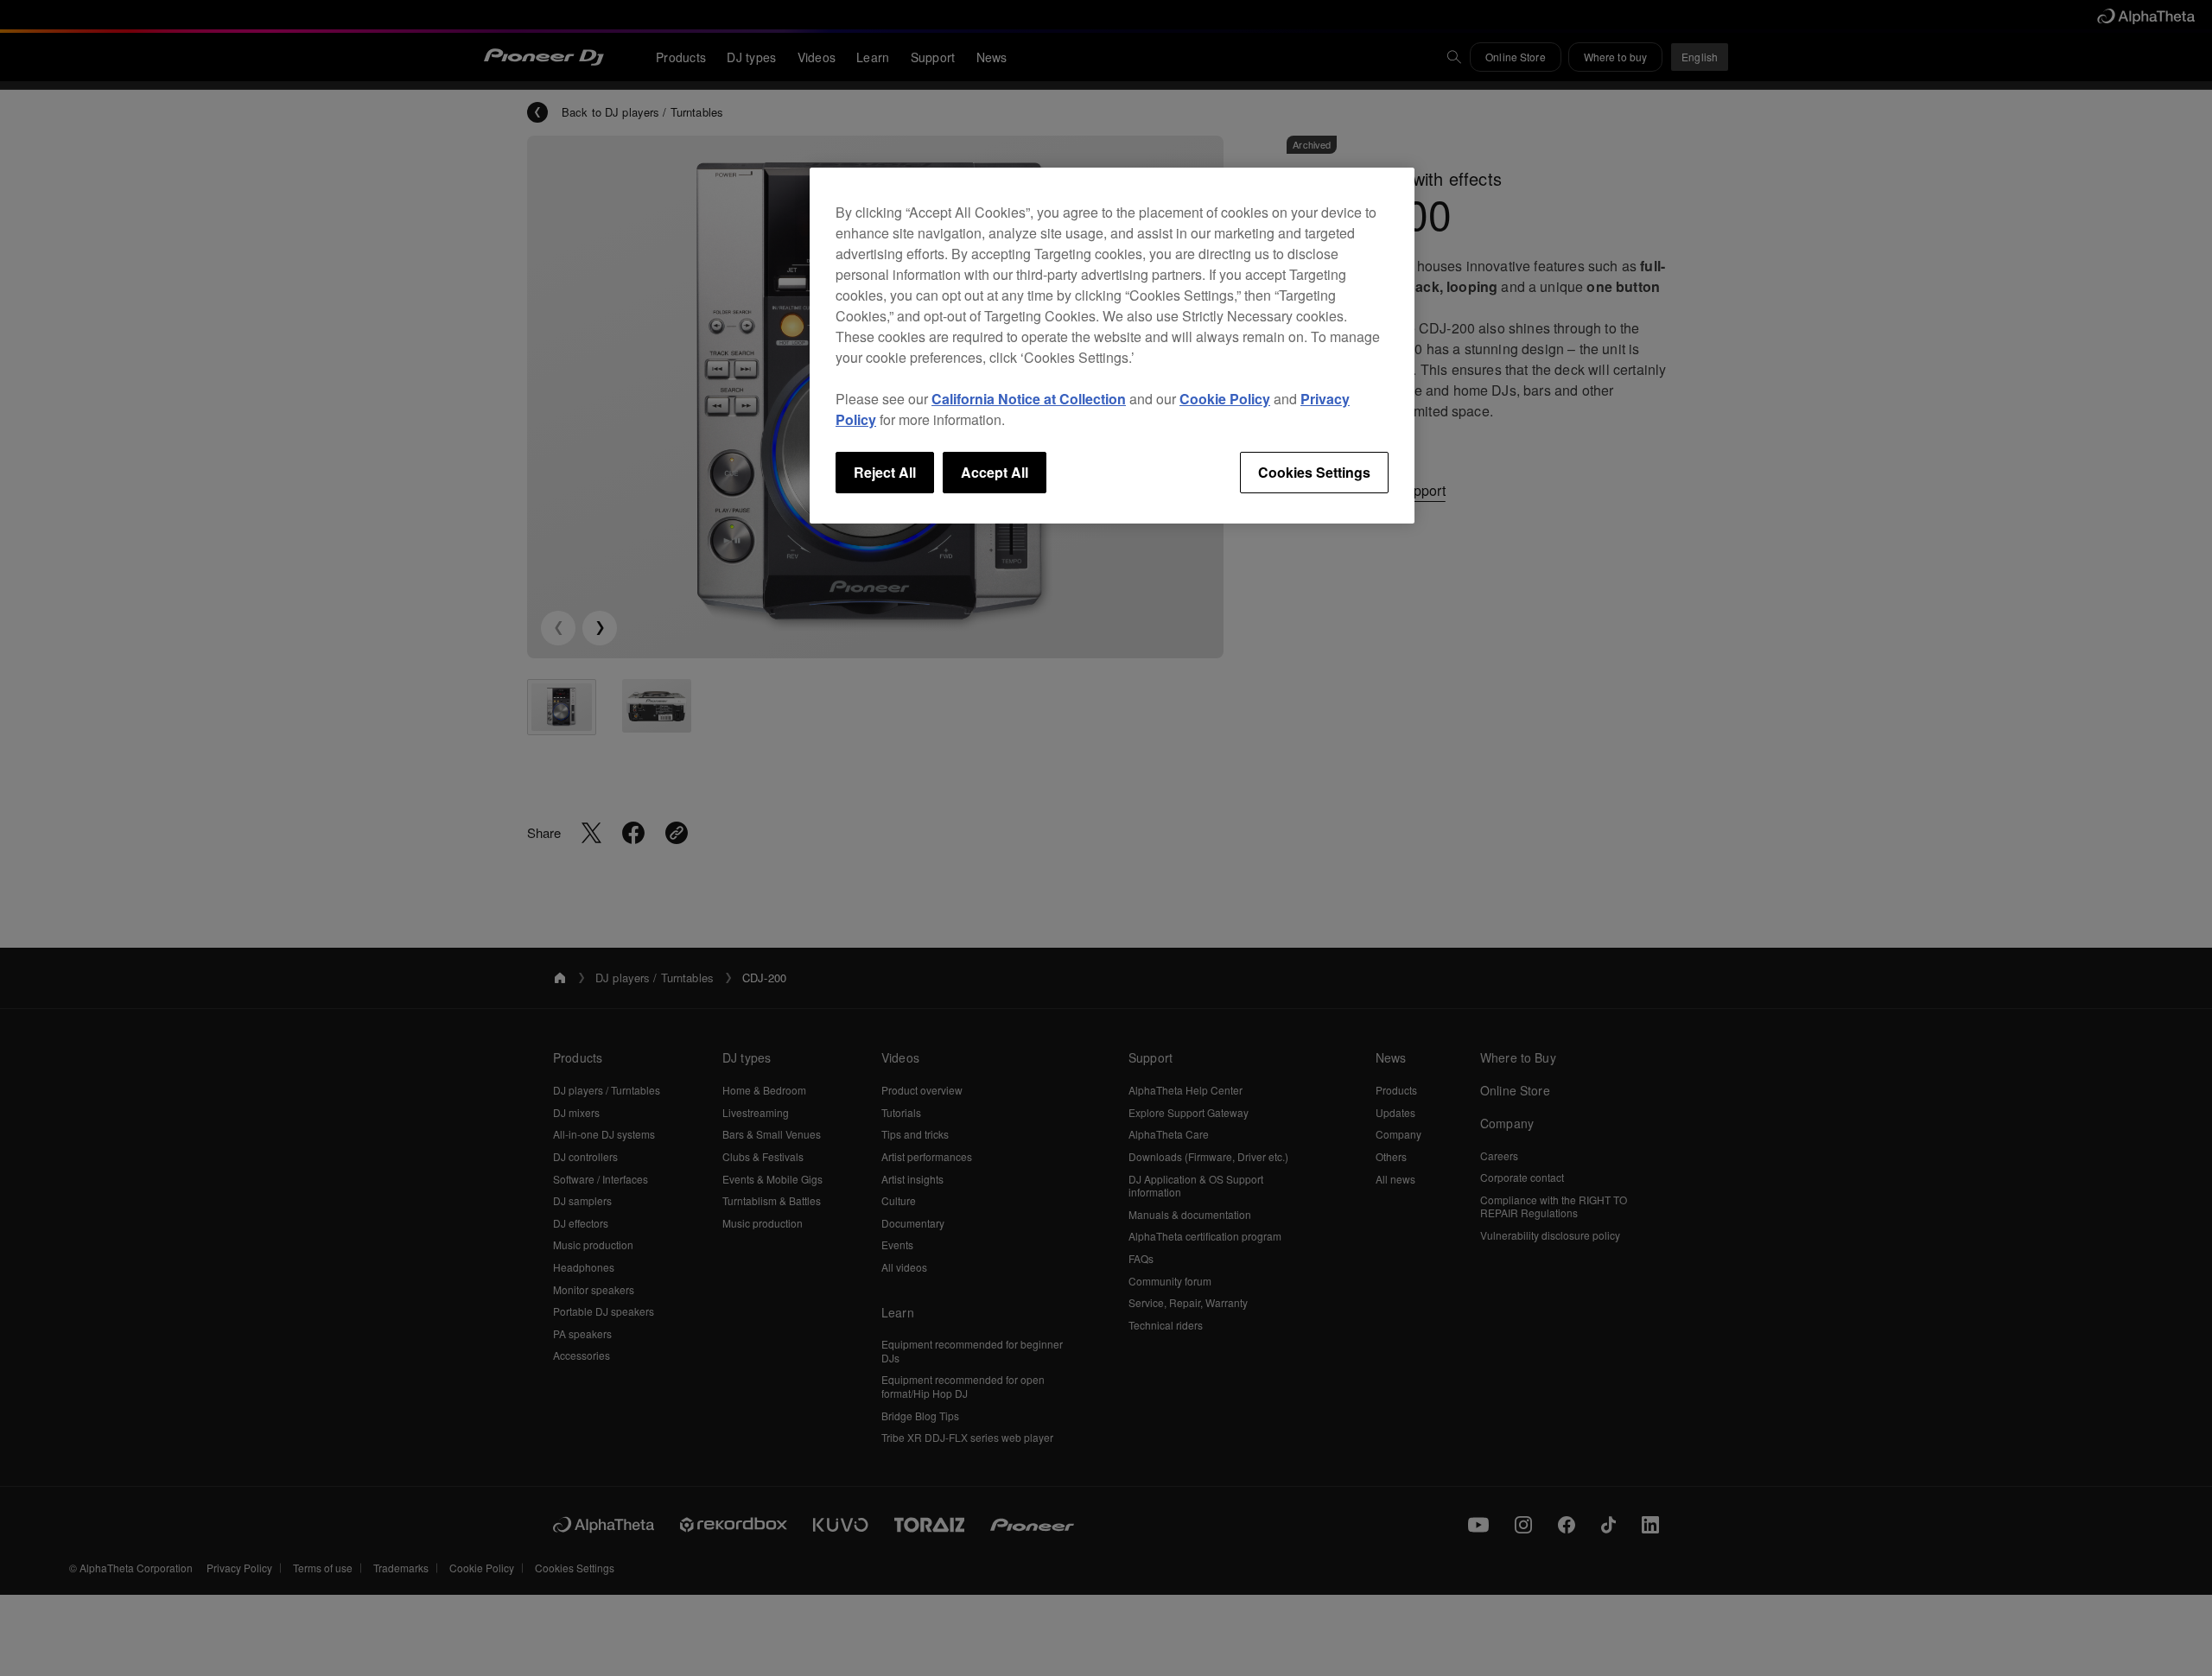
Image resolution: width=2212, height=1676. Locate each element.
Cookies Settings (1314, 472)
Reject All (885, 472)
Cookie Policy (1225, 399)
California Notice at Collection (1029, 399)
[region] (1112, 346)
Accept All (995, 472)
